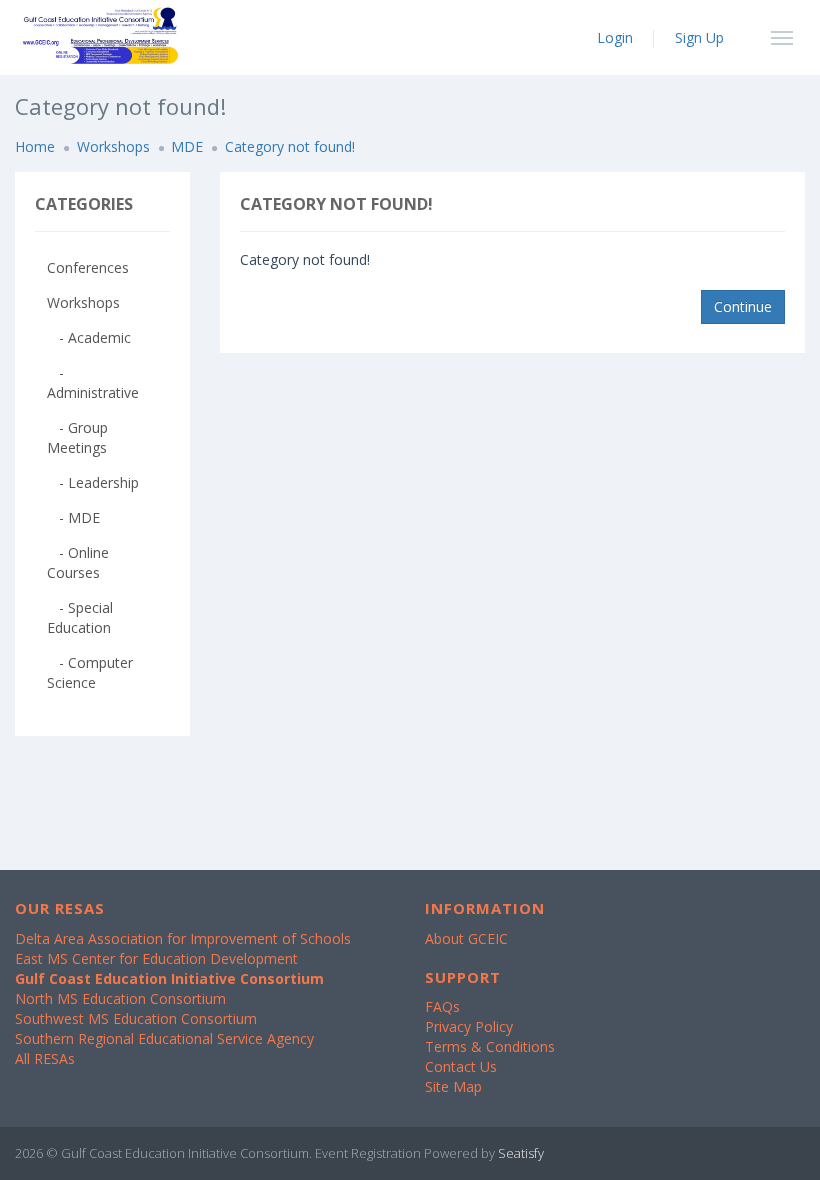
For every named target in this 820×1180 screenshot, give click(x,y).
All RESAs (45, 1058)
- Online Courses (78, 562)
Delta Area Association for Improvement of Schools (183, 938)
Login (615, 37)
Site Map (453, 1086)
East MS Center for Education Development (156, 958)
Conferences (88, 267)
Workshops (113, 146)
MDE (187, 146)
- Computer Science (90, 672)
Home (35, 146)
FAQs (442, 1006)
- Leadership (93, 482)
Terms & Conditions (490, 1046)
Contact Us (461, 1066)
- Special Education (80, 617)
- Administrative (93, 382)
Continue (743, 306)
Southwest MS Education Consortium (136, 1018)
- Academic (89, 337)
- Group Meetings (77, 437)
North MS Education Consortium (120, 998)
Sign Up (699, 37)
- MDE (73, 517)
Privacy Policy (469, 1026)
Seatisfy (521, 1153)
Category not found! (290, 146)
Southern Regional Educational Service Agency (164, 1038)
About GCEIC (466, 938)
